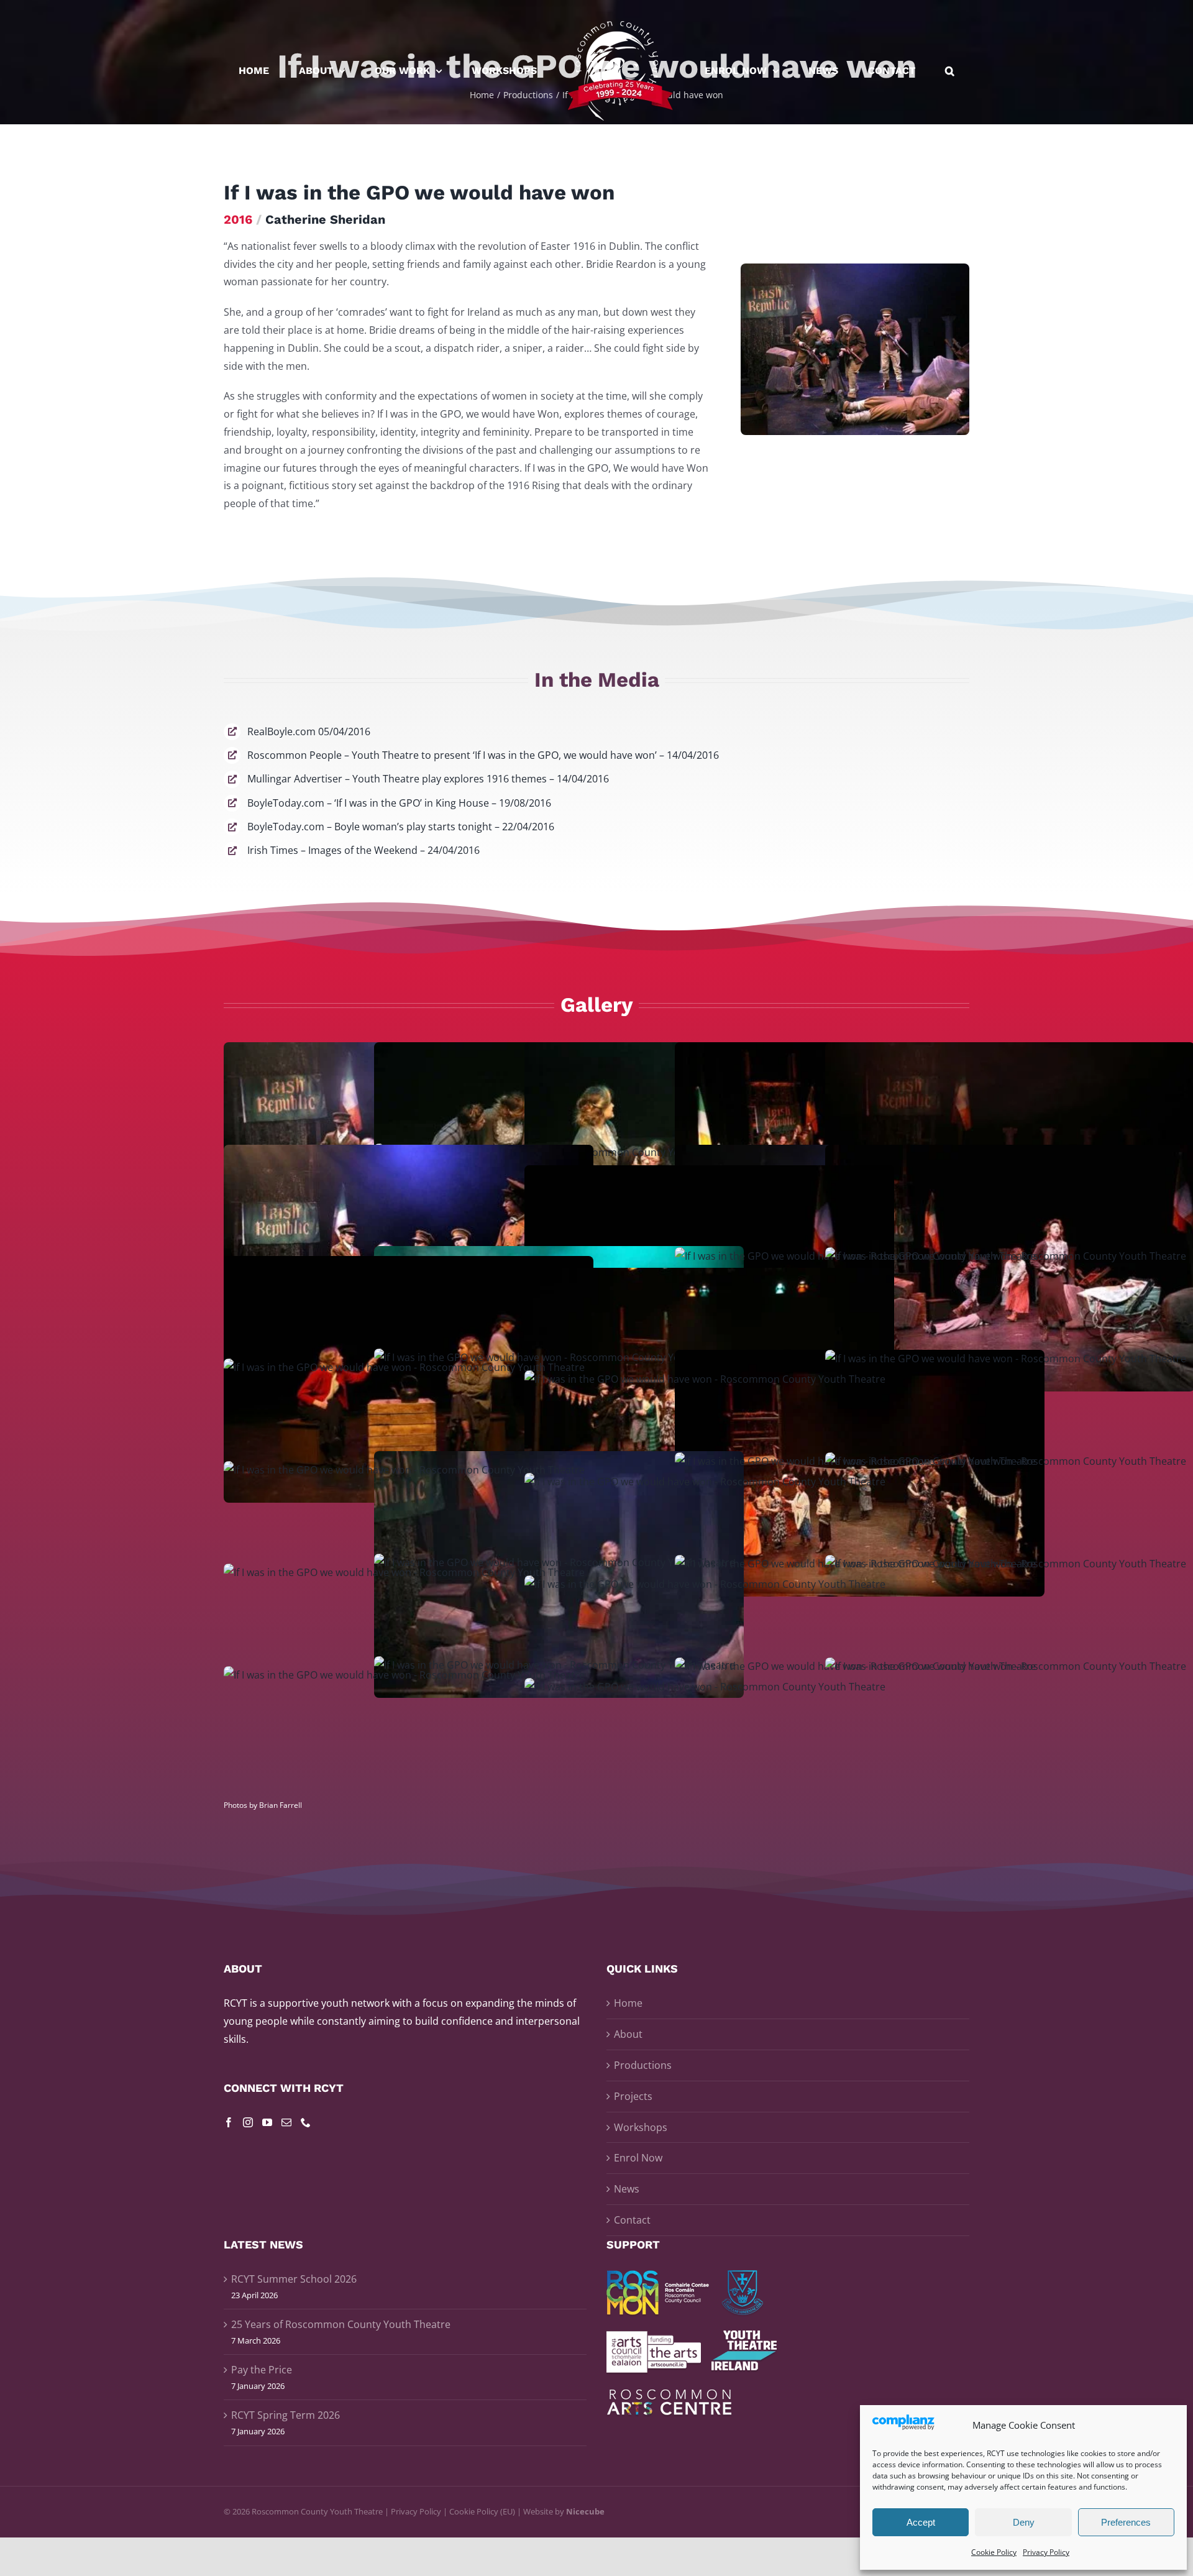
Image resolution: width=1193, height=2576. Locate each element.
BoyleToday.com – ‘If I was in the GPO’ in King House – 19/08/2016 (399, 803)
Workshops (641, 2127)
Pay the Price (262, 2370)
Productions (643, 2065)
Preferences (1126, 2522)
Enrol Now (638, 2158)
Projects (633, 2096)
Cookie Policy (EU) (482, 2511)
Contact (632, 2220)
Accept (921, 2522)
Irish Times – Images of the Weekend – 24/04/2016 (363, 850)
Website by (564, 2511)
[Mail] (286, 2122)
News (627, 2189)
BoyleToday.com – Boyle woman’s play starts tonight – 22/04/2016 (401, 827)
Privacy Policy (1046, 2552)
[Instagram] (248, 2122)
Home (628, 2003)
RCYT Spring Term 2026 (286, 2415)
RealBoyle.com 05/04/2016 (309, 731)
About (628, 2034)
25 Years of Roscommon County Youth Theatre (341, 2324)
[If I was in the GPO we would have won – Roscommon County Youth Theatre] (855, 268)
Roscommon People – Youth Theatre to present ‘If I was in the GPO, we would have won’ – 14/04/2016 (483, 755)
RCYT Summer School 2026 (294, 2279)
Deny (1024, 2522)
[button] (885, 71)
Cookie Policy (994, 2552)
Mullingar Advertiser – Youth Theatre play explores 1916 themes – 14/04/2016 (428, 779)
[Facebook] (229, 2122)
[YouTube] (267, 2122)
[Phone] (306, 2122)
